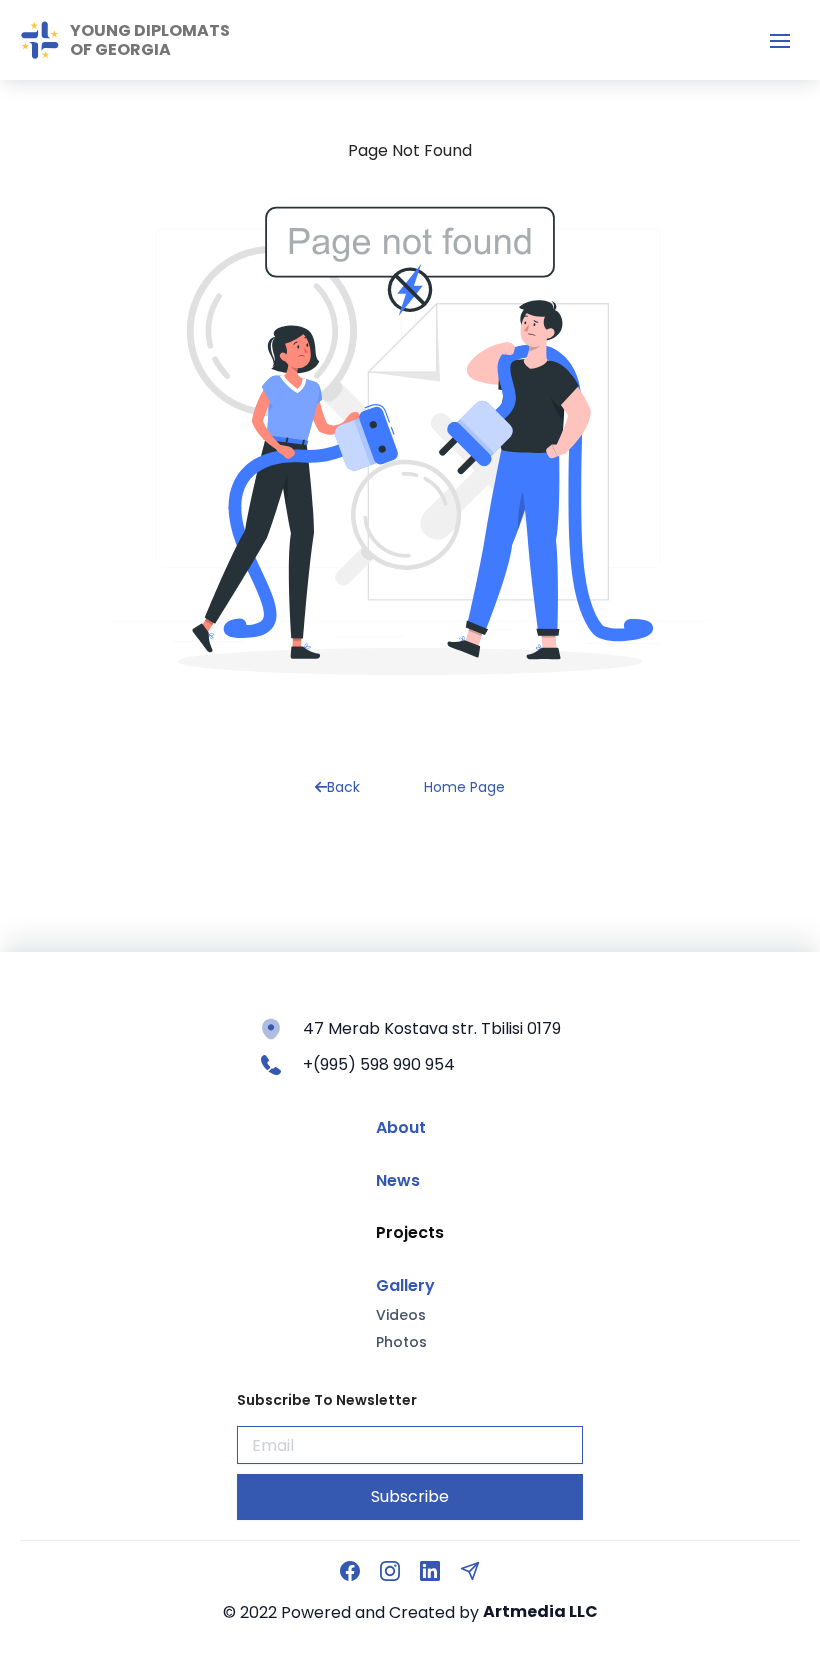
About (401, 1128)
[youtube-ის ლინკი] (430, 1571)
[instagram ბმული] (390, 1571)
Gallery (405, 1286)
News (398, 1181)
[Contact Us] (470, 1571)
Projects (410, 1233)
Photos (401, 1342)
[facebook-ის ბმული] (350, 1571)
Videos (401, 1315)
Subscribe (410, 1496)
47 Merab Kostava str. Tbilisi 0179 (432, 1028)
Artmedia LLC (540, 1611)
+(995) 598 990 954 (379, 1064)
